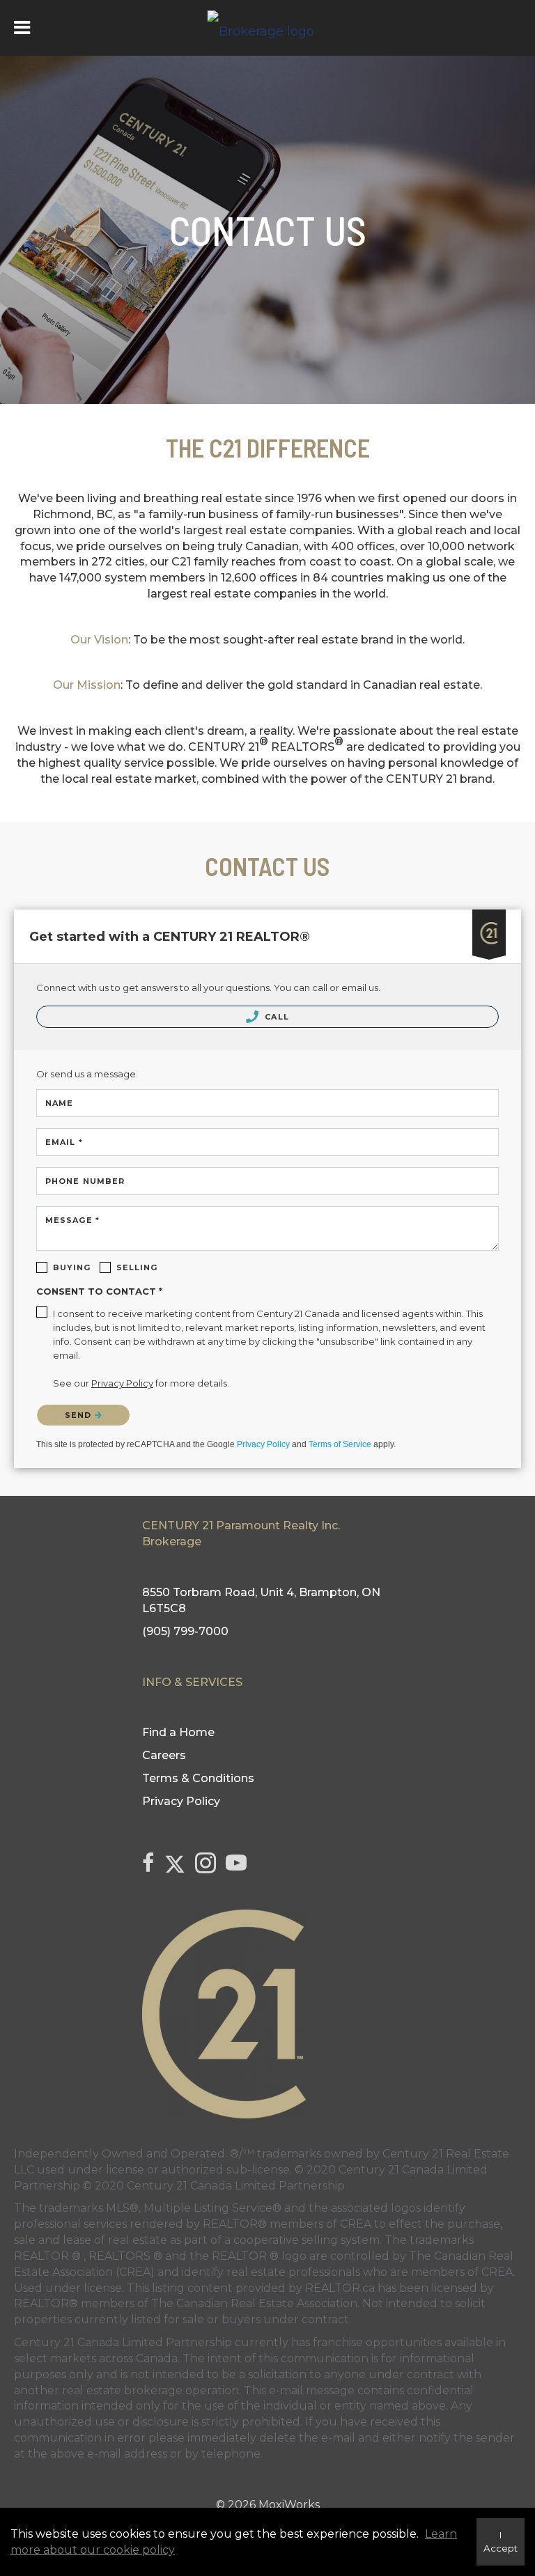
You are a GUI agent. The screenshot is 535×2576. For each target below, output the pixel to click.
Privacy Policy (263, 1444)
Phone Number (85, 1181)
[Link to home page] (268, 28)
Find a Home (178, 1732)
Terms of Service (340, 1444)
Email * (64, 1142)
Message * (72, 1220)
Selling (137, 1267)
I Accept (501, 2542)
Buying (72, 1267)
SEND (80, 1415)
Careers (164, 1755)
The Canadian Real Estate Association (254, 2303)
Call (276, 1017)
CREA (356, 2224)
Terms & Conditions (198, 1778)
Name (59, 1103)
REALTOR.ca (340, 2288)
